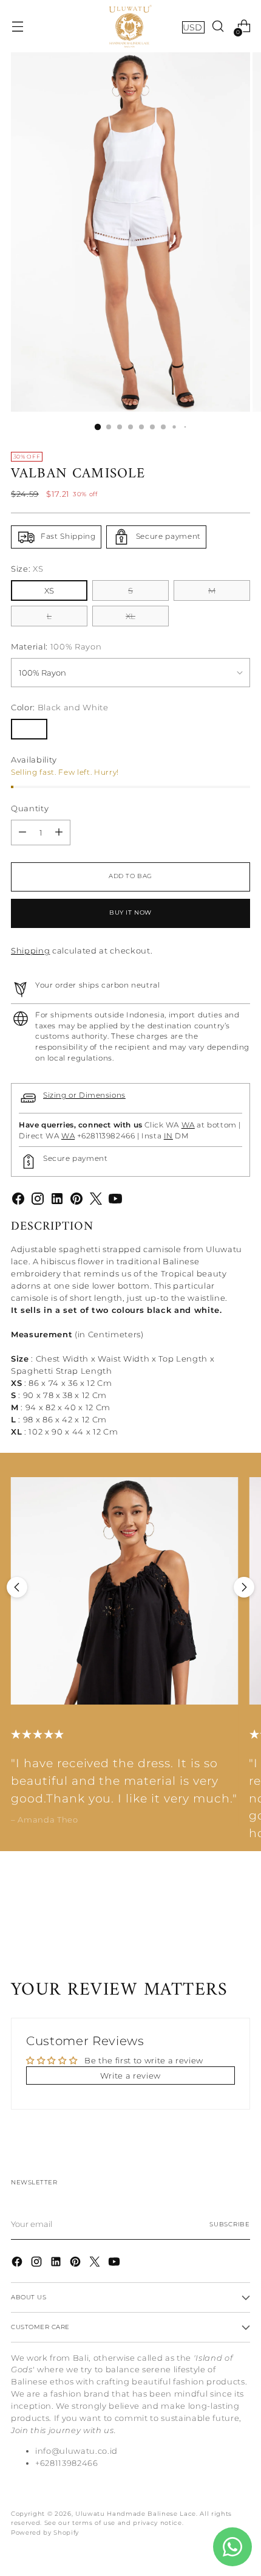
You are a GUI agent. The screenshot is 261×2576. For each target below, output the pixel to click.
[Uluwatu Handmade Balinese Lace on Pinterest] (76, 1200)
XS (49, 590)
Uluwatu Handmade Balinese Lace (136, 2514)
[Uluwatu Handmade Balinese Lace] (130, 26)
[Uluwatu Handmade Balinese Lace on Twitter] (96, 1200)
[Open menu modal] (17, 26)
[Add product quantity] (59, 833)
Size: (27, 569)
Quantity (30, 808)
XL (130, 616)
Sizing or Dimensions (84, 1095)
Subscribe (230, 2224)
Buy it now (130, 912)
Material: (56, 646)
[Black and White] (29, 729)
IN (168, 1136)
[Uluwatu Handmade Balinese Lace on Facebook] (18, 1200)
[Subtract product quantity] (22, 833)
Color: (60, 707)
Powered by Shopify (45, 2533)
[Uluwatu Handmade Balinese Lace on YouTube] (115, 1200)
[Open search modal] (218, 26)
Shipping (30, 950)
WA (188, 1125)
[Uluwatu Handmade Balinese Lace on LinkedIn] (57, 1200)
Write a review (130, 2076)
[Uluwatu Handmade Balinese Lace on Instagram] (38, 1200)
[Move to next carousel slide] (244, 1587)
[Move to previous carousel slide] (17, 1587)
